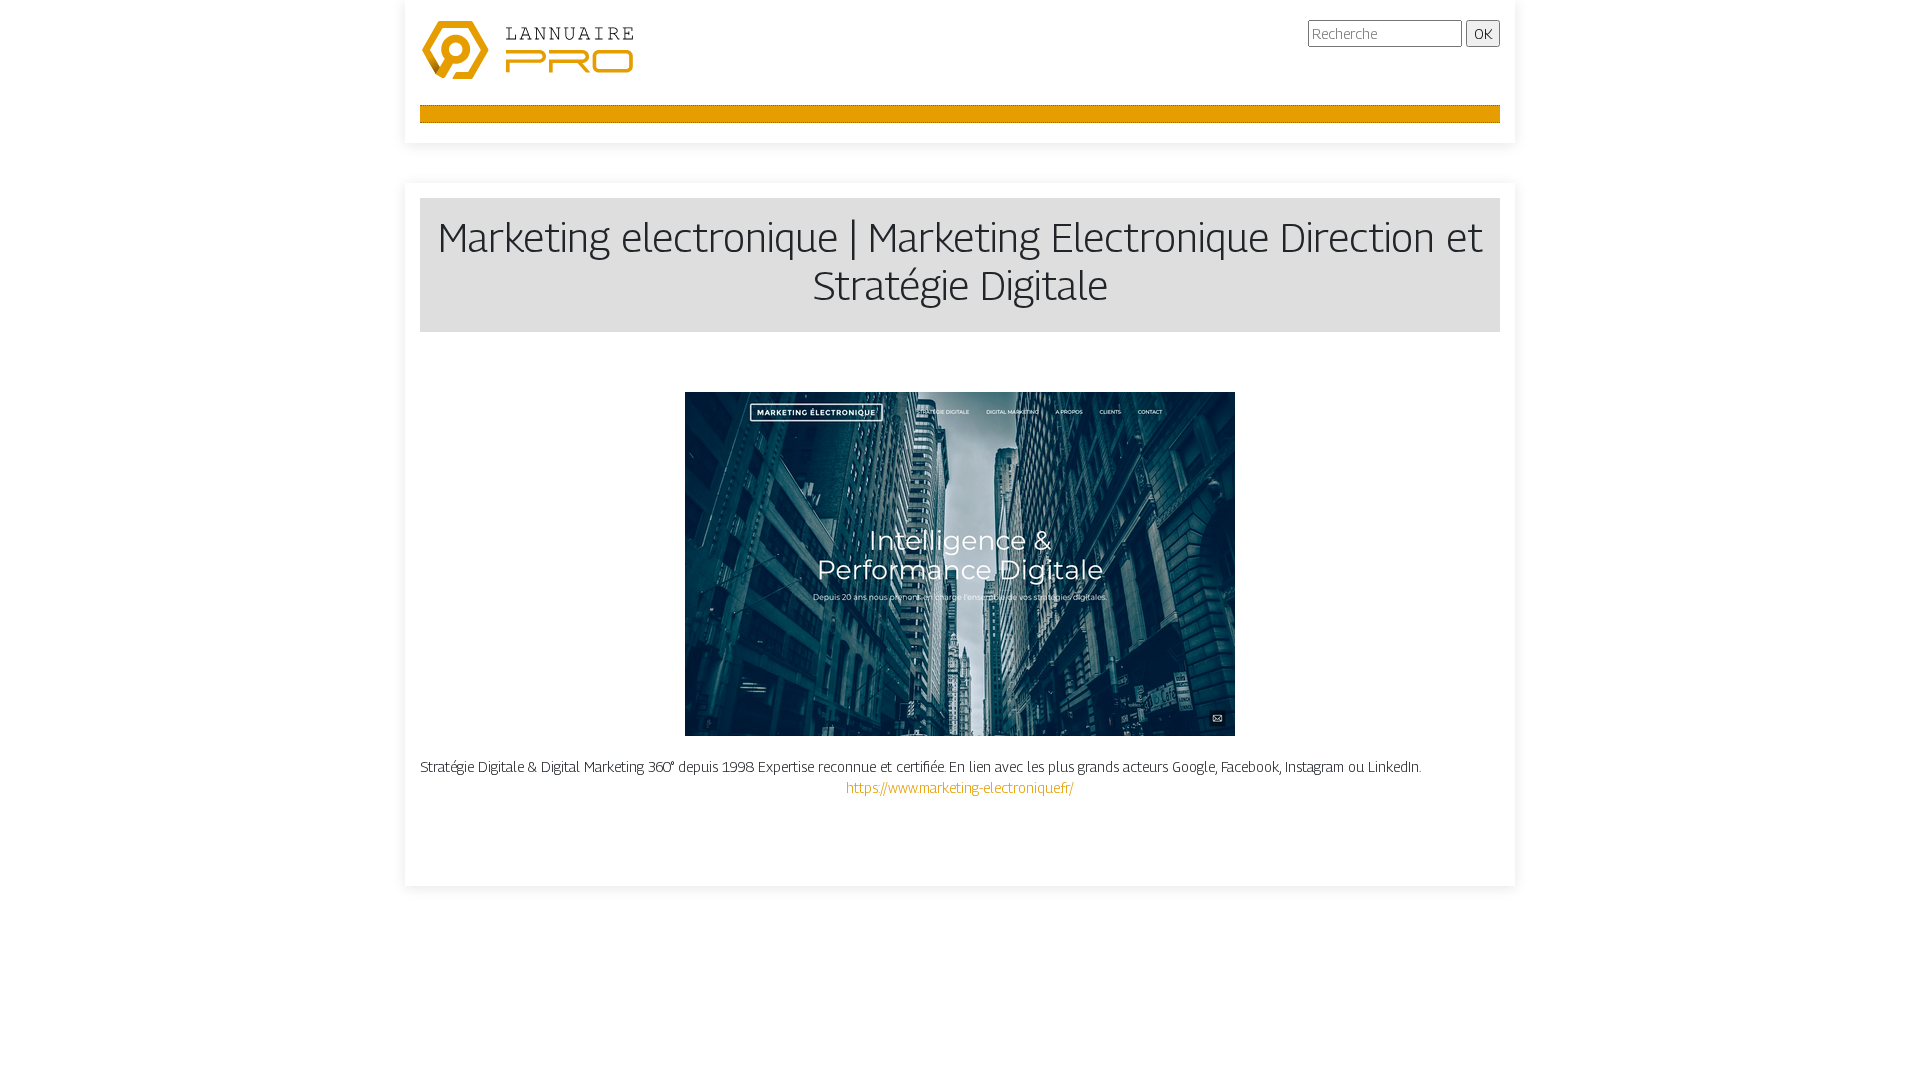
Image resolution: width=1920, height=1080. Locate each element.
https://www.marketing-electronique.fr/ (960, 787)
